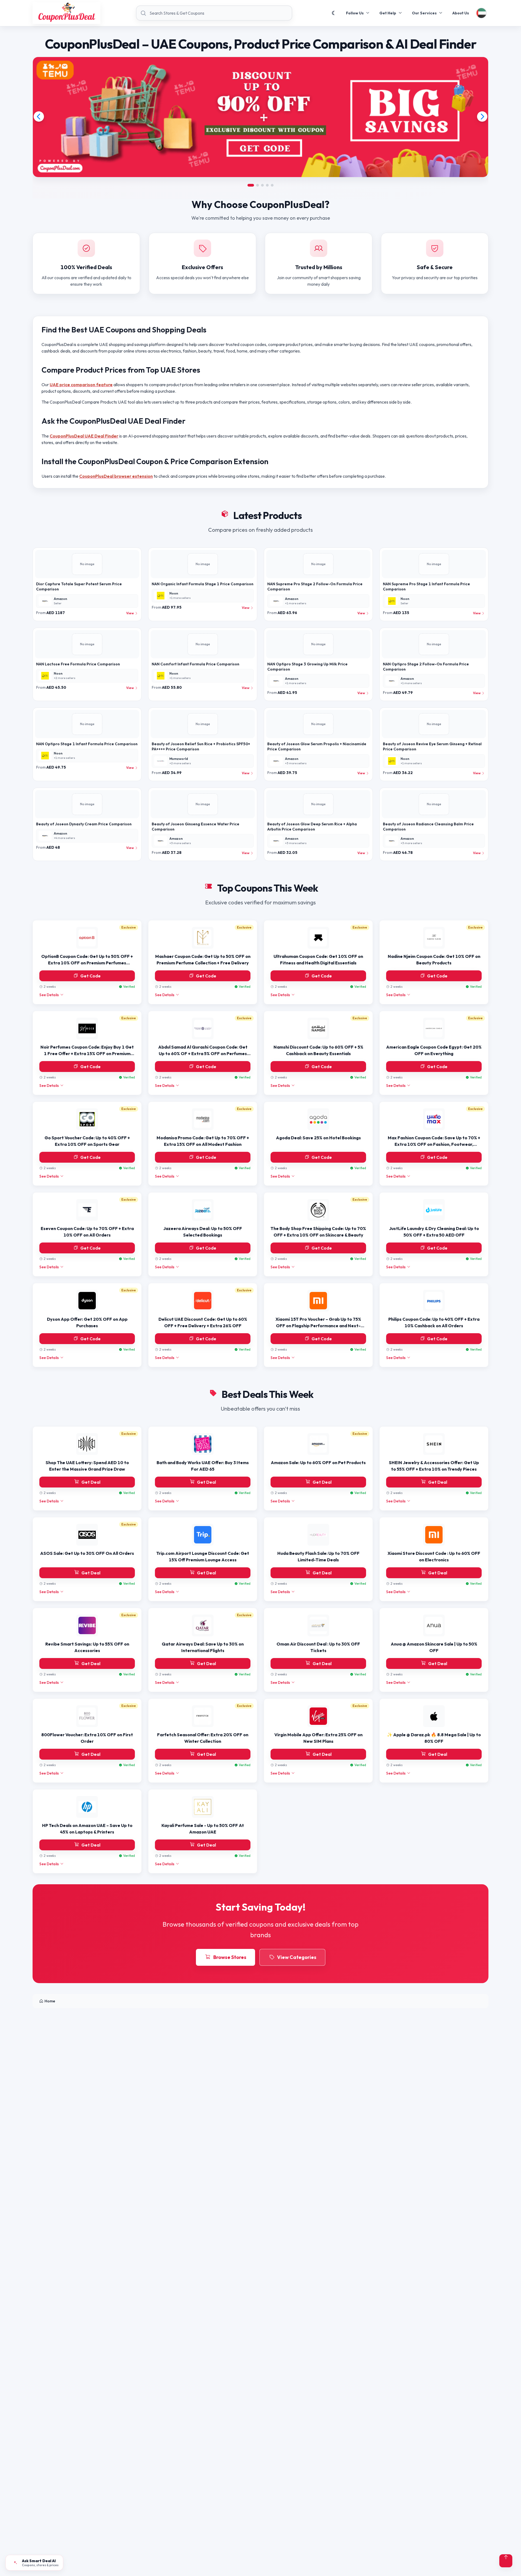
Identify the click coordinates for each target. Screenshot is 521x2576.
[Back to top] (506, 2561)
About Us (461, 13)
